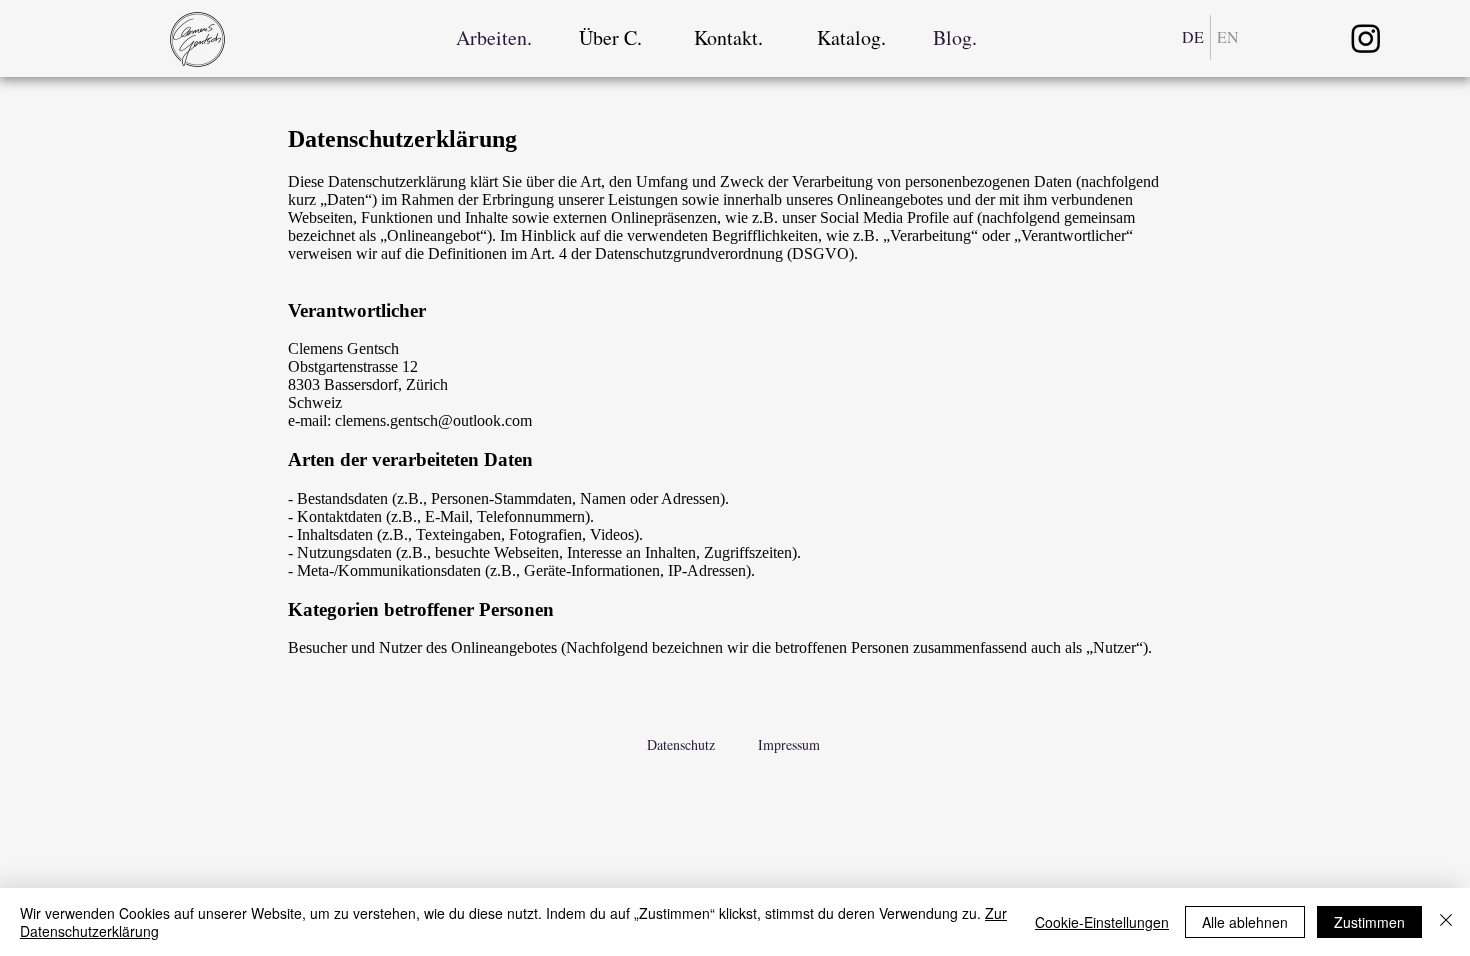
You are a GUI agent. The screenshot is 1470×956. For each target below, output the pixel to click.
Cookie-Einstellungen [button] (1102, 922)
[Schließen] (1446, 922)
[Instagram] (1366, 38)
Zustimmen (1369, 922)
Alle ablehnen (1245, 922)
